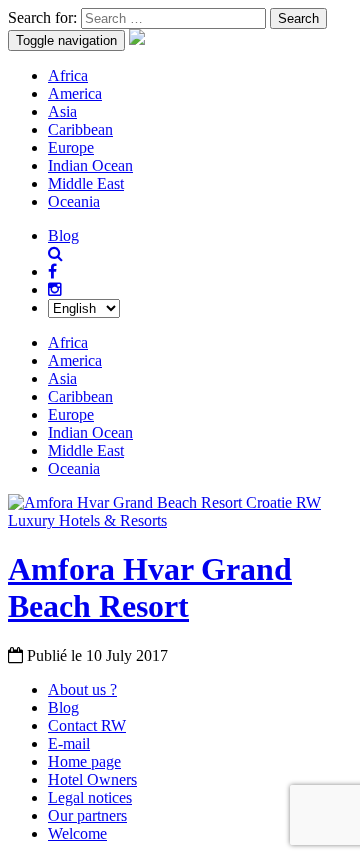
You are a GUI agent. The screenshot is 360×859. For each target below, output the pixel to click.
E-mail (69, 743)
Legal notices (90, 797)
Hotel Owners (92, 779)
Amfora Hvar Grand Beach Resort (150, 587)
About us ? (82, 689)
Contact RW (87, 725)
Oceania (74, 201)
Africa (68, 75)
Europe (71, 147)
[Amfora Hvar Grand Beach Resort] (180, 520)
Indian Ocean (90, 165)
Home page (84, 761)
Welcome (77, 833)
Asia (62, 111)
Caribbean (80, 129)
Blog (63, 235)
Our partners (87, 815)
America (75, 93)
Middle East (86, 183)
